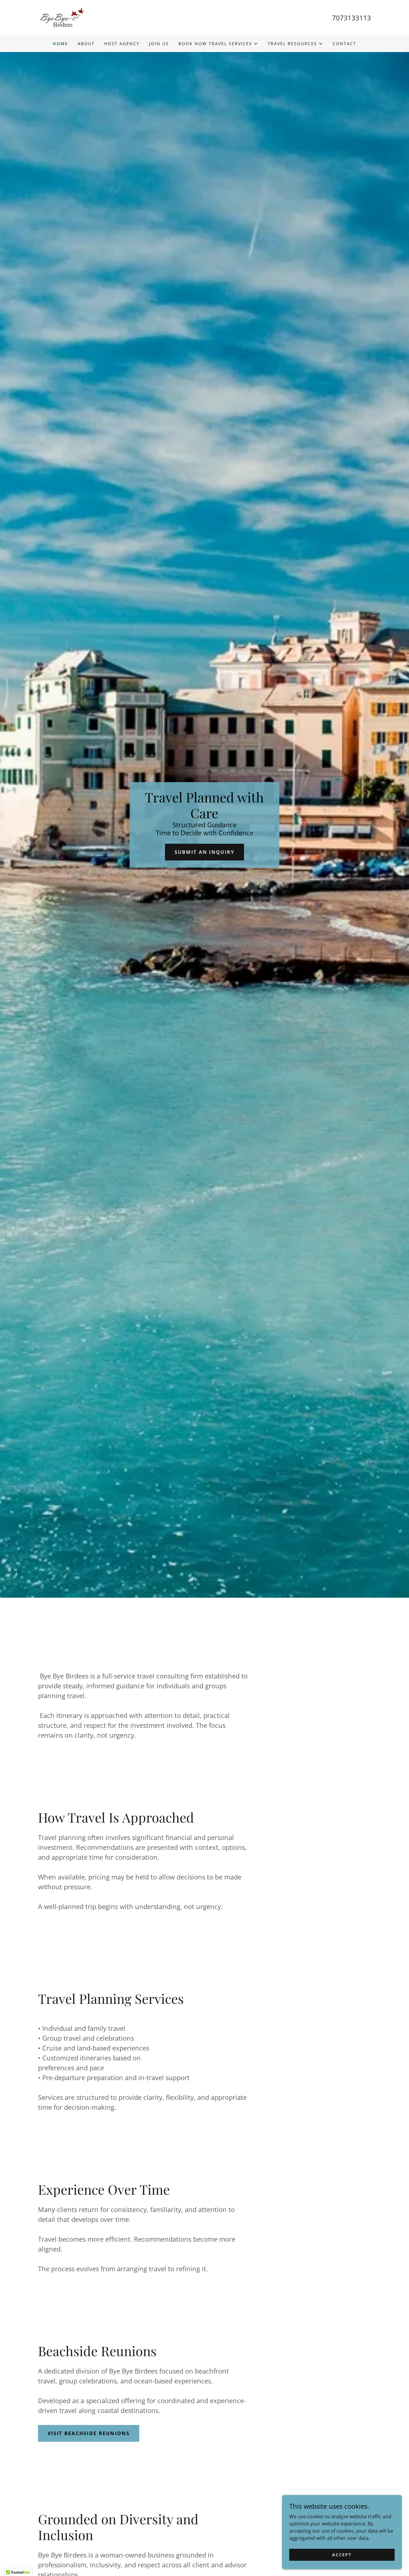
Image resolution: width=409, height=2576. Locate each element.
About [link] (86, 44)
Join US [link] (159, 44)
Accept (342, 2555)
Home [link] (60, 44)
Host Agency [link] (122, 44)
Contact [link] (344, 44)
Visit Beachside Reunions (89, 2433)
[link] (61, 17)
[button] (218, 44)
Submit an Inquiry (205, 852)
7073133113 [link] (352, 18)
